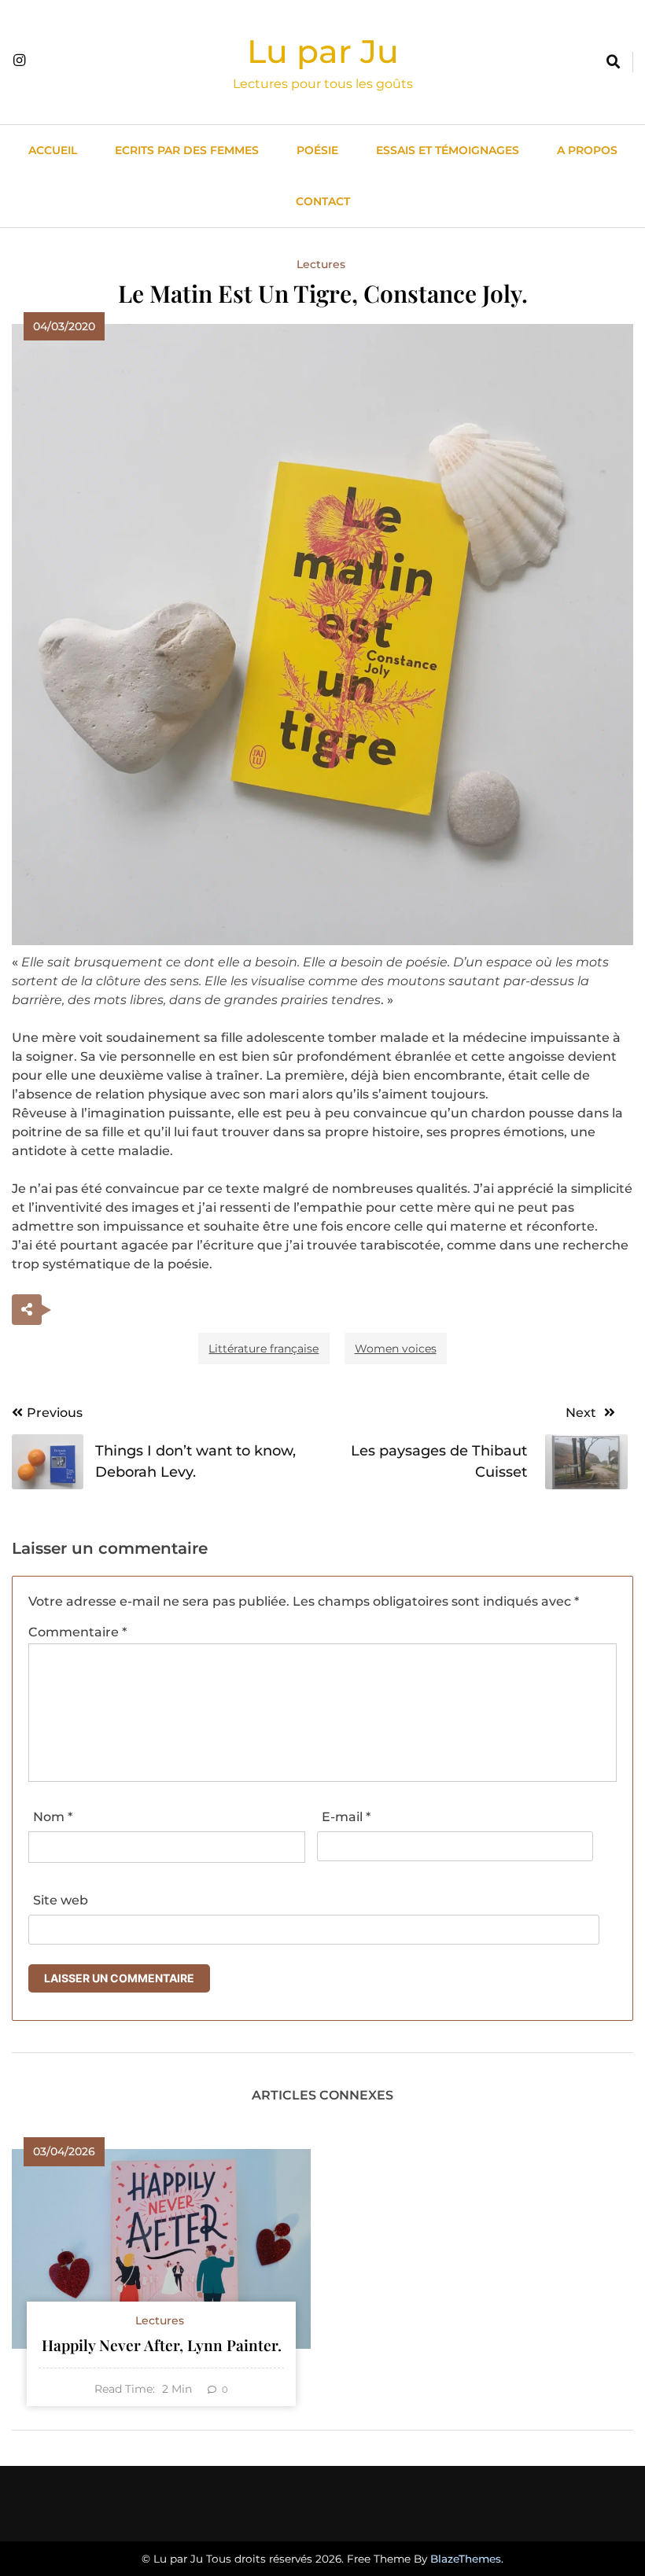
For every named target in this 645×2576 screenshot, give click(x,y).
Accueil (53, 150)
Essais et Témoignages (448, 150)
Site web (61, 1900)
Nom (53, 1817)
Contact (323, 201)
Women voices (396, 1349)
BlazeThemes (466, 2559)
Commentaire (77, 1632)
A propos (587, 150)
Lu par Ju (323, 51)
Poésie (317, 150)
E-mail (346, 1817)
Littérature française (264, 1349)
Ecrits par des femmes (187, 150)
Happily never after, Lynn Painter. (162, 2345)
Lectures (321, 264)
